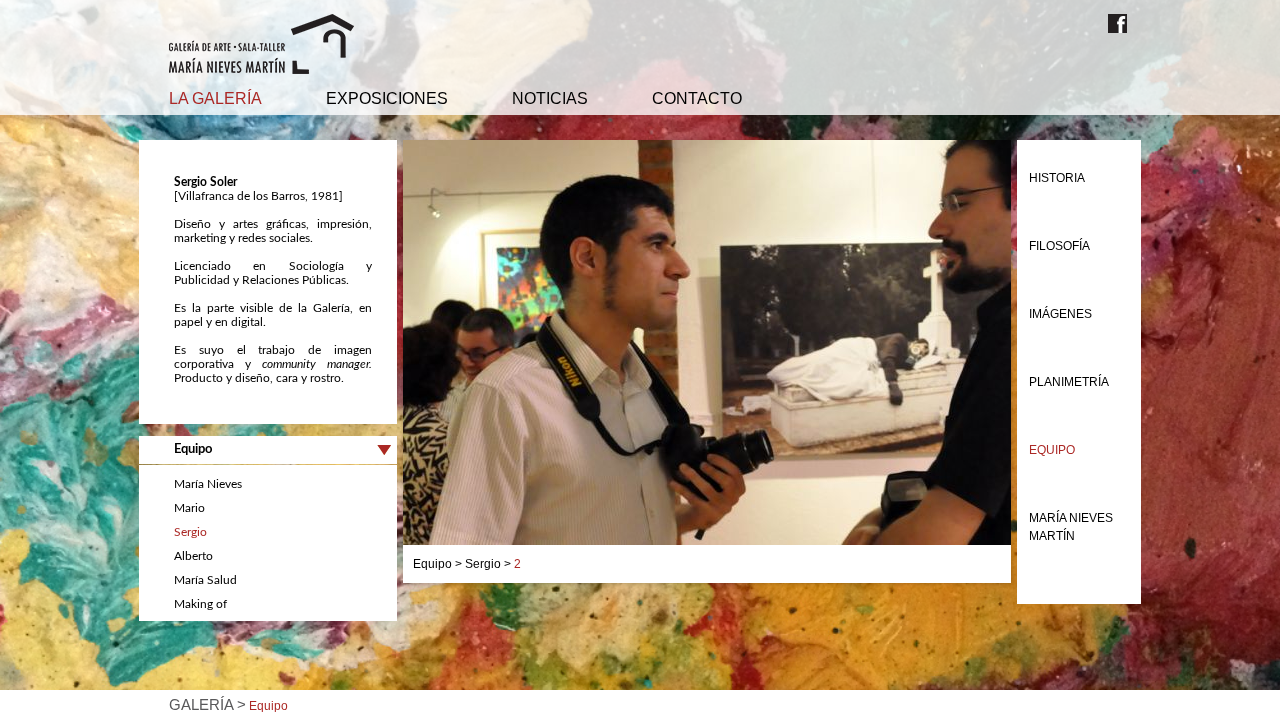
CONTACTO (697, 98)
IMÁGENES (1060, 314)
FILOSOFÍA (1059, 246)
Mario (189, 508)
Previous (373, 362)
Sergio (190, 532)
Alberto (193, 556)
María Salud (205, 580)
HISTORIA (1057, 178)
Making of (200, 604)
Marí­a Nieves (208, 484)
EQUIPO (1052, 450)
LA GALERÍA (215, 98)
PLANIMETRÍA (1069, 382)
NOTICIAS (550, 98)
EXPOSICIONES (387, 98)
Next (1041, 362)
